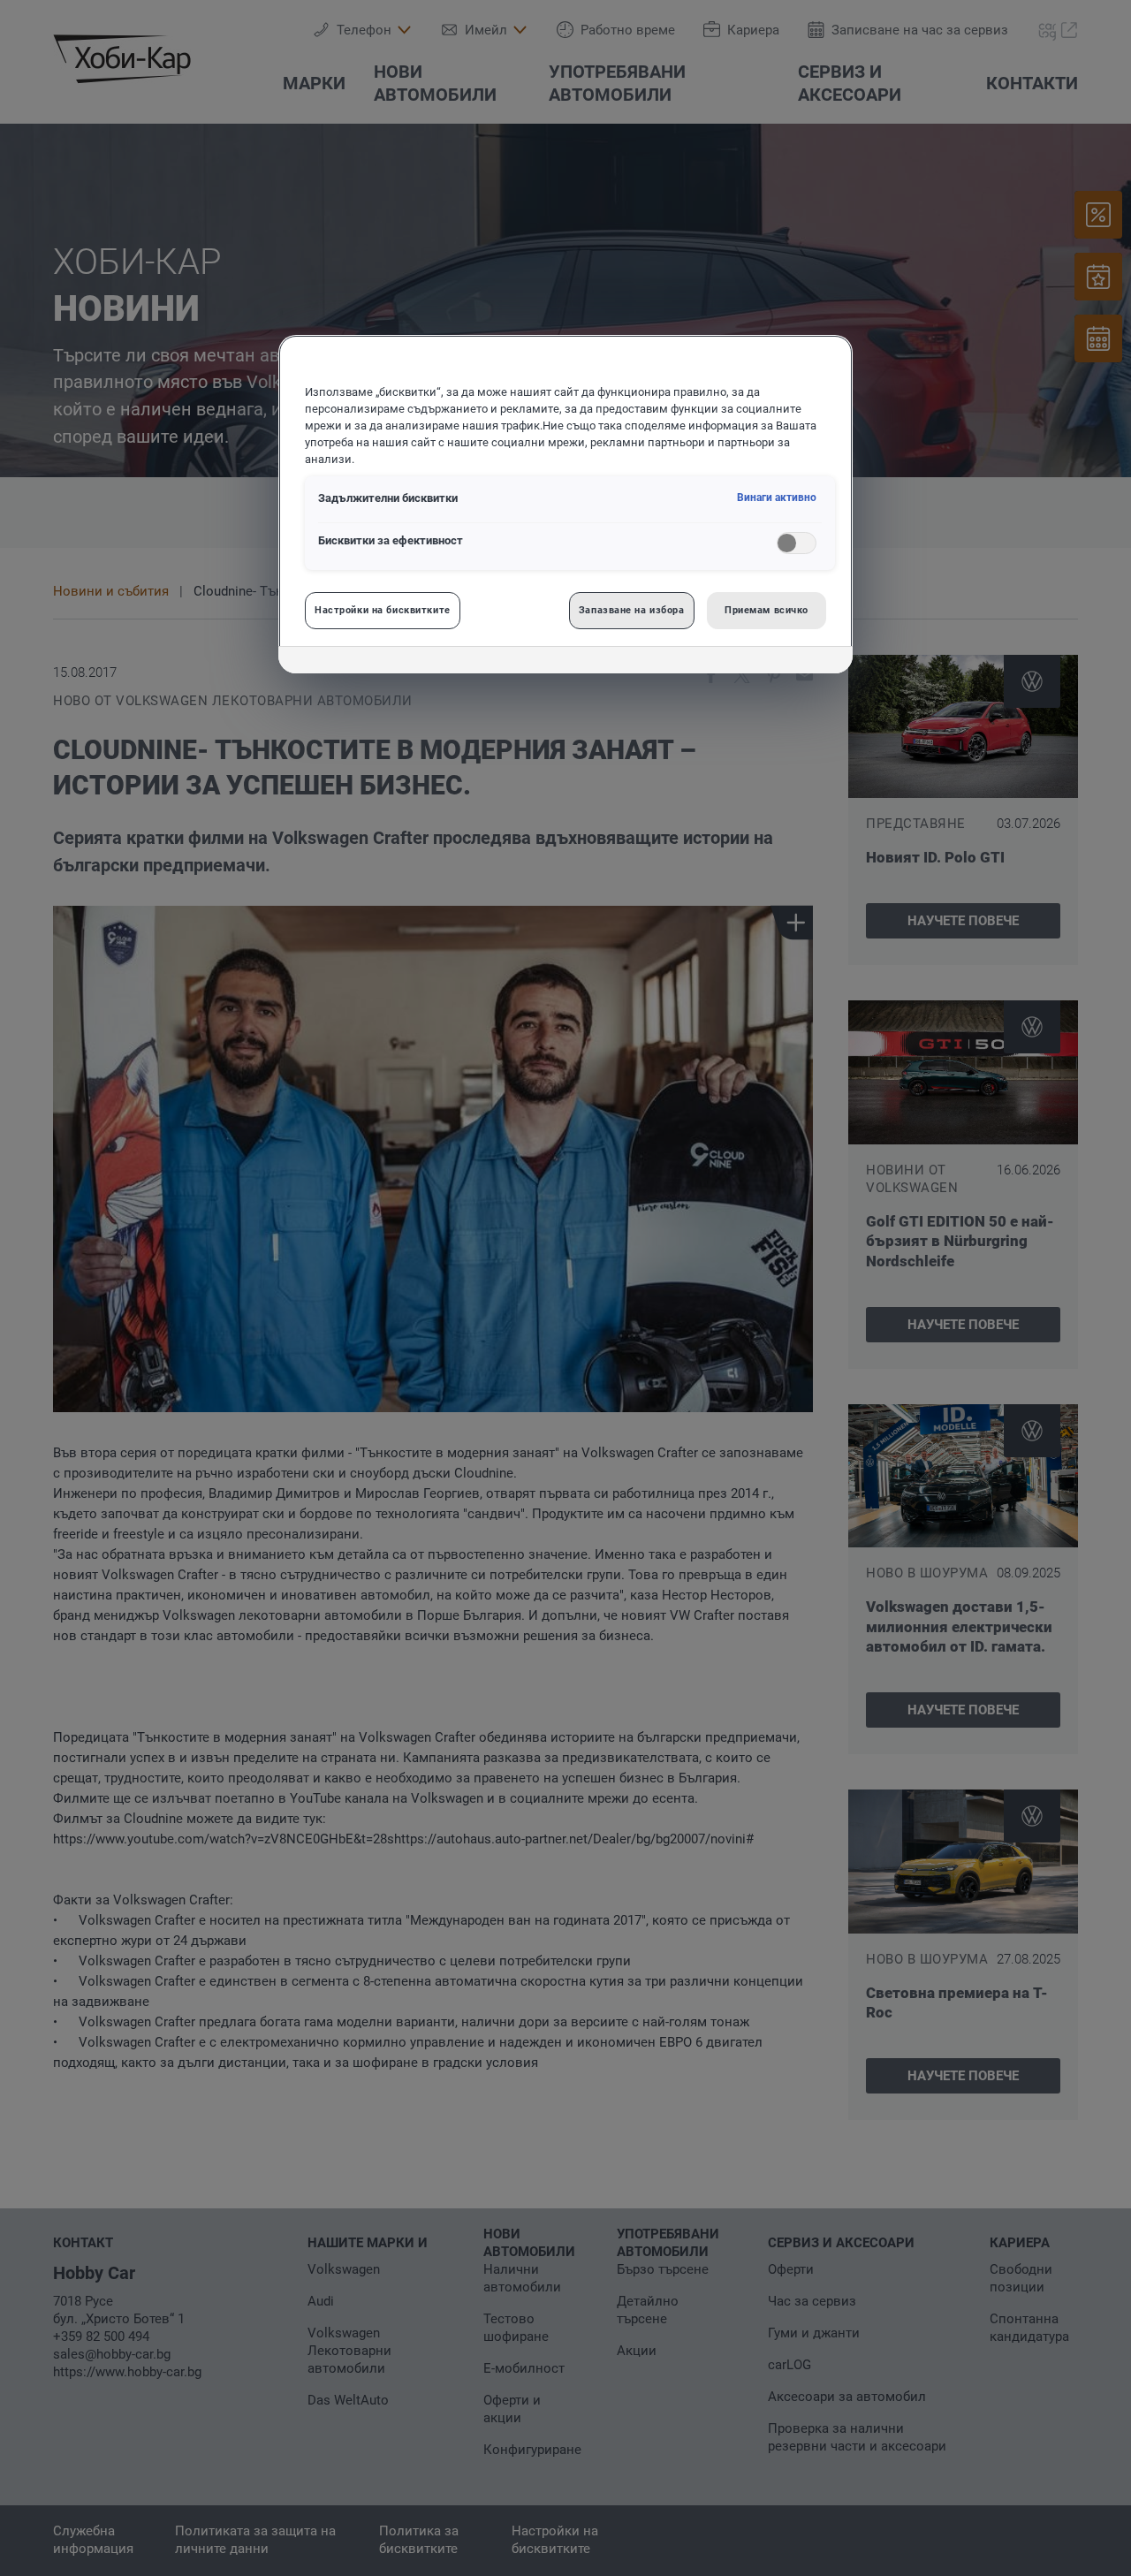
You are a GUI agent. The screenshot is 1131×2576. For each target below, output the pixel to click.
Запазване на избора (632, 610)
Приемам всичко (767, 610)
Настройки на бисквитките (383, 610)
